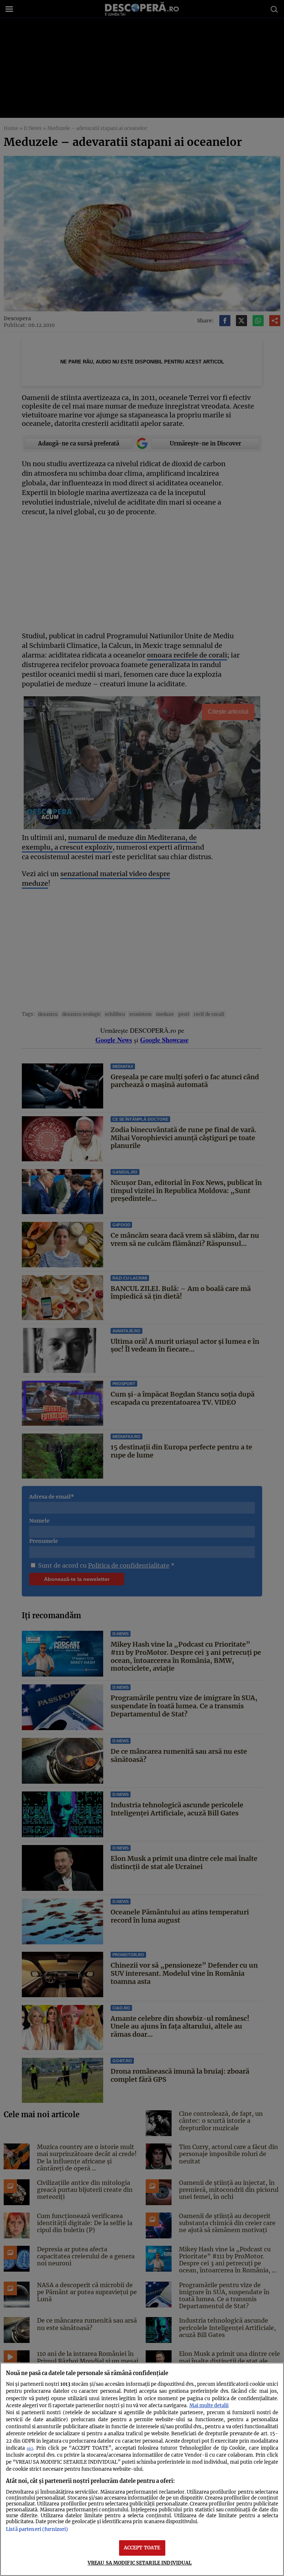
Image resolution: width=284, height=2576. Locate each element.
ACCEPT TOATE (142, 2548)
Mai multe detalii (209, 2405)
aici (30, 2448)
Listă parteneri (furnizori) (37, 2529)
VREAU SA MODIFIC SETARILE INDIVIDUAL (140, 2563)
